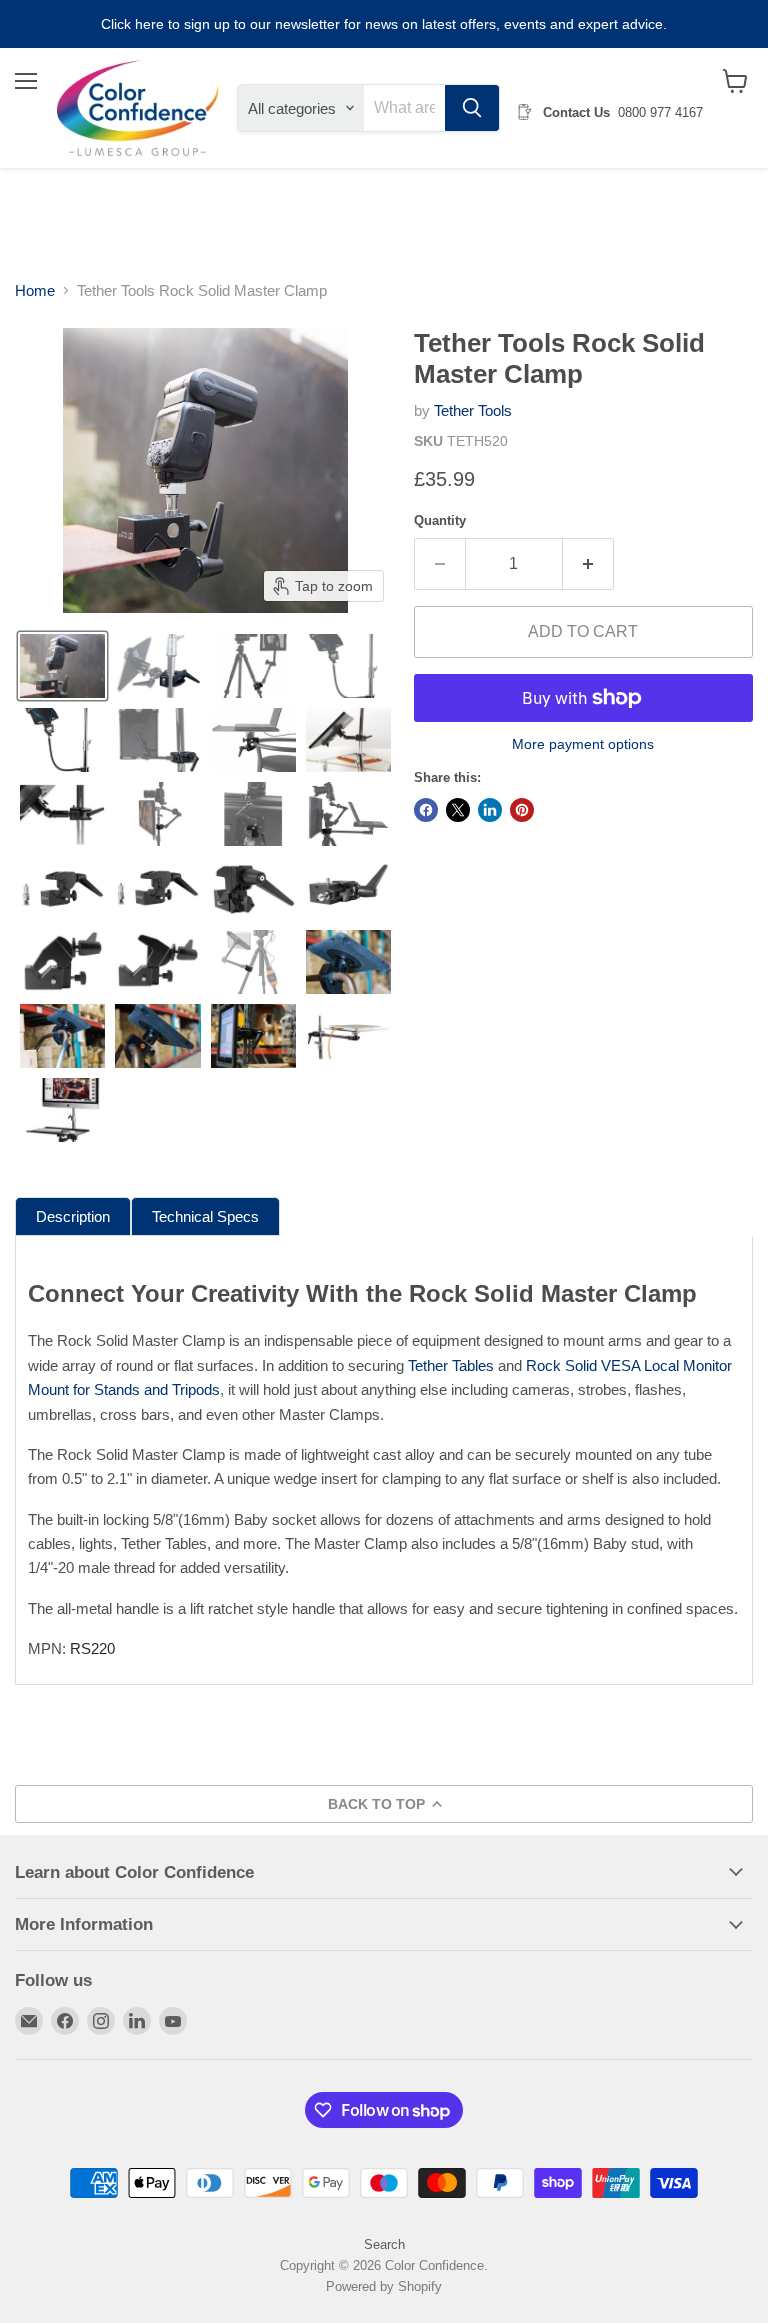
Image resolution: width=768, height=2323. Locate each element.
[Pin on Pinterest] (522, 810)
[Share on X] (458, 810)
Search (384, 2244)
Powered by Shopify (384, 2286)
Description (73, 1216)
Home (35, 290)
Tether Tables (451, 1365)
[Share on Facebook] (426, 810)
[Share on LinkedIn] (490, 810)
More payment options (583, 744)
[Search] (472, 108)
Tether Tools (473, 410)
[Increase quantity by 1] (588, 564)
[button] (62, 666)
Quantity (440, 520)
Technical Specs (205, 1216)
